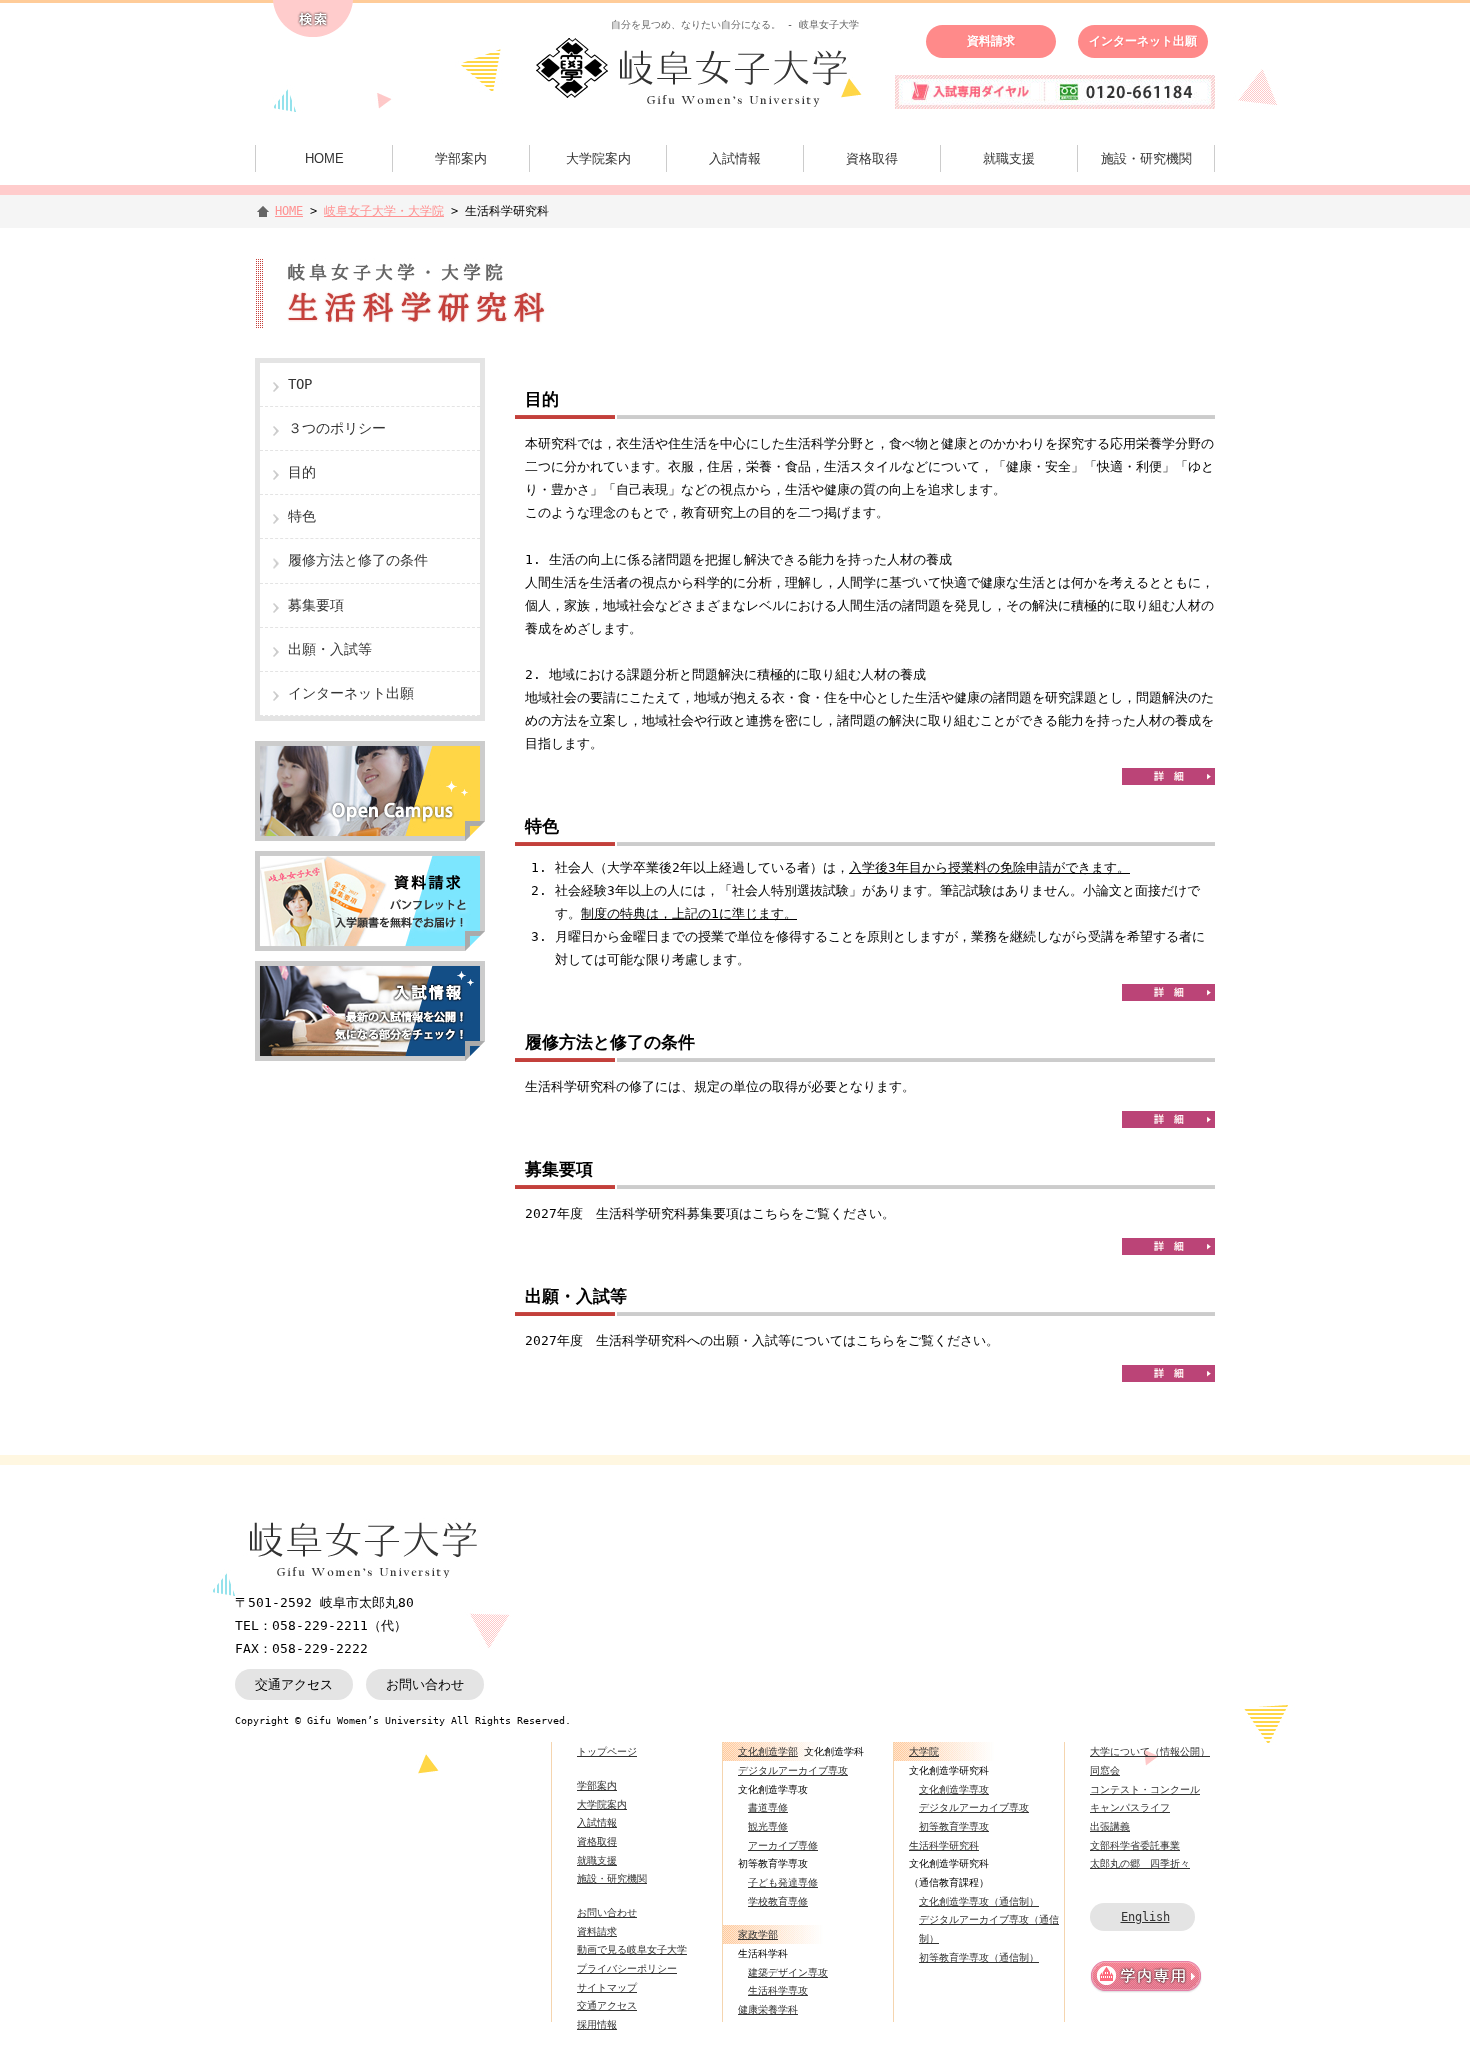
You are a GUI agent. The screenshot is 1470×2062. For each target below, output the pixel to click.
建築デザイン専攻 (788, 1972)
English (1145, 1916)
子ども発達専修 (783, 1882)
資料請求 (991, 41)
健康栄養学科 (768, 2009)
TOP (300, 384)
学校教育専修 (778, 1901)
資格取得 (872, 158)
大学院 (924, 1751)
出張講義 (1110, 1826)
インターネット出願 (1143, 41)
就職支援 (1009, 158)
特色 (302, 516)
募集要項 (316, 605)
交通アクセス (294, 1684)
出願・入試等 (330, 649)
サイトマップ (607, 1987)
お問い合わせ (425, 1684)
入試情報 (735, 158)
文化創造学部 (768, 1751)
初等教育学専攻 (954, 1826)
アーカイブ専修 (783, 1845)
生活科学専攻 (778, 1990)
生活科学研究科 (944, 1845)
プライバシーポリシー (627, 1968)
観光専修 (768, 1826)
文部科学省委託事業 (1135, 1845)
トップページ (607, 1751)
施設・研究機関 (1146, 158)
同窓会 (1105, 1770)
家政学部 (758, 1934)
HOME (324, 158)
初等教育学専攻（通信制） (979, 1957)
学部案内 (461, 158)
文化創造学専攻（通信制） (979, 1901)
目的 (302, 472)
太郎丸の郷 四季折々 (1140, 1863)
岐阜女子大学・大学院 (384, 211)
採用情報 (597, 2024)
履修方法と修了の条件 (358, 560)
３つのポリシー (337, 428)
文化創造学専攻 (954, 1789)
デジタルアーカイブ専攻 (793, 1770)
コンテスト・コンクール (1145, 1789)
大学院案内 (598, 158)
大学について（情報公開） (1150, 1751)
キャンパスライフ (1130, 1807)
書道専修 (768, 1807)
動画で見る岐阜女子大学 (632, 1949)
